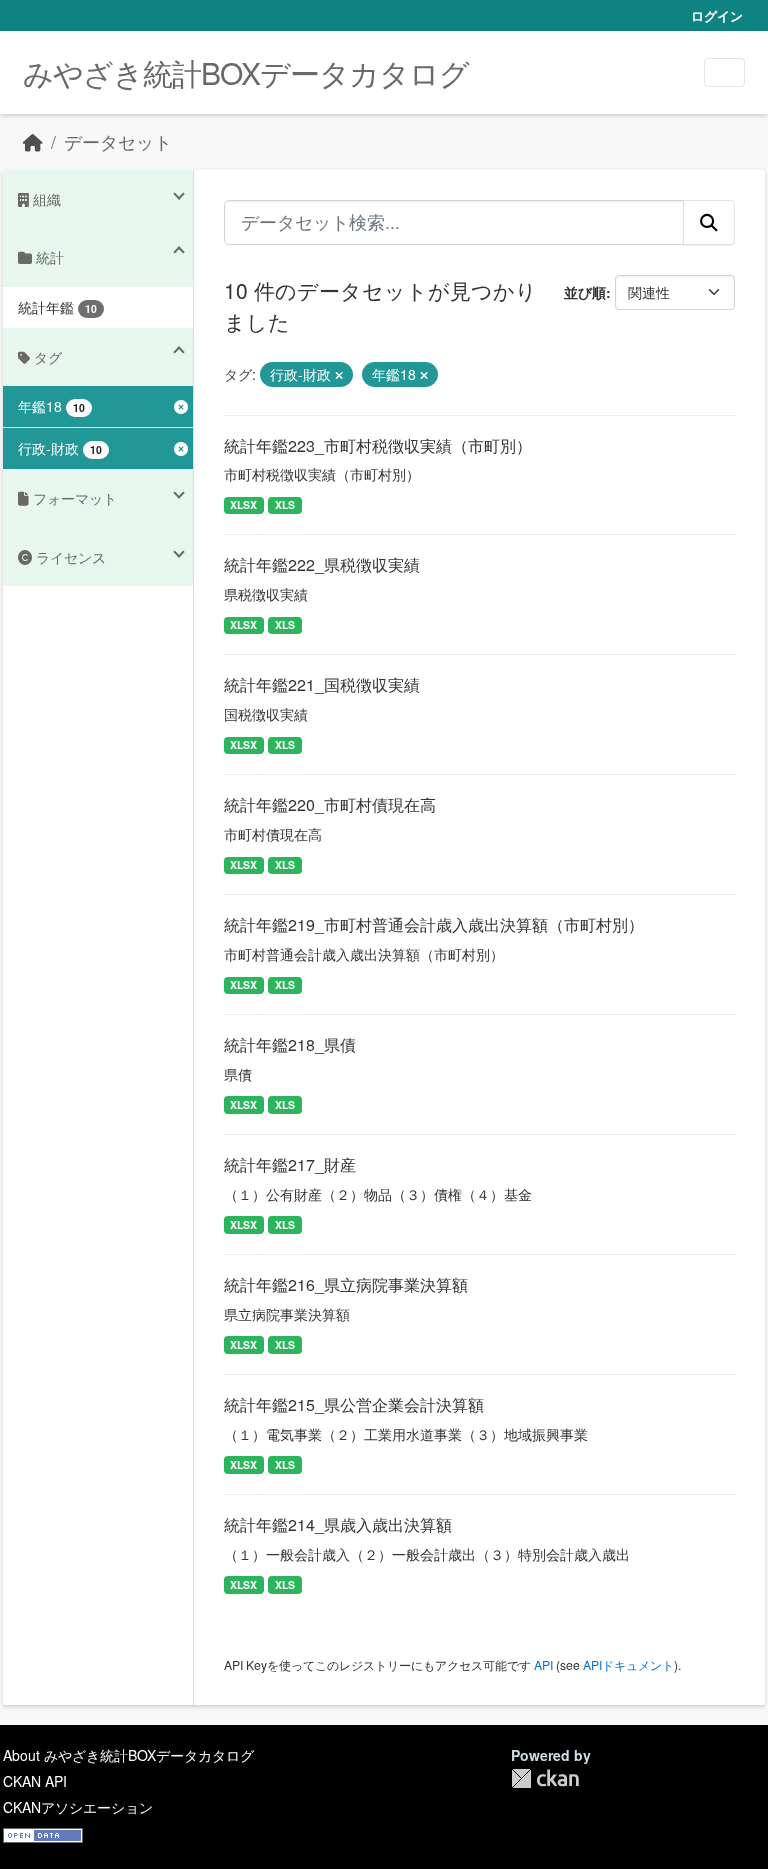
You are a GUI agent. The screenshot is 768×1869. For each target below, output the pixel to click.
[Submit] (709, 222)
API (543, 1664)
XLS (285, 504)
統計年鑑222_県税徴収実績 (322, 564)
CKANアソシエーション (78, 1807)
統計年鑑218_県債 (290, 1044)
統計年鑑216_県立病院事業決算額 (346, 1284)
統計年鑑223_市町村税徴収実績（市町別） (378, 445)
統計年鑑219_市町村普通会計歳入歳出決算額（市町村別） (434, 924)
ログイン (717, 15)
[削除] (339, 375)
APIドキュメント (628, 1664)
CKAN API (35, 1781)
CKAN (545, 1778)
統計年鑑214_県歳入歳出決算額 (338, 1524)
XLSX (243, 504)
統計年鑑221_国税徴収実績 (322, 684)
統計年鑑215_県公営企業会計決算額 (354, 1404)
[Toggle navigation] (724, 72)
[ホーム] (33, 141)
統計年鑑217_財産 (290, 1164)
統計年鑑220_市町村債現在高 (330, 804)
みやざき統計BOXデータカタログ (246, 72)
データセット (118, 141)
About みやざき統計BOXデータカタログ (128, 1755)
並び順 (585, 292)
